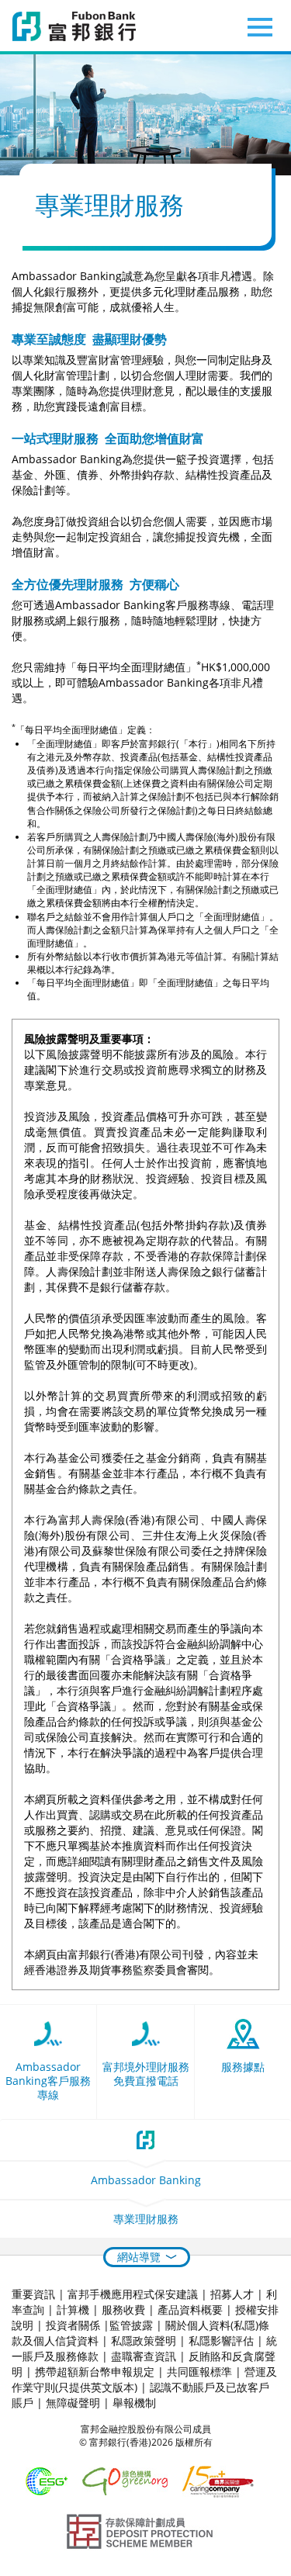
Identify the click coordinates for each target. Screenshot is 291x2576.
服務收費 (123, 2309)
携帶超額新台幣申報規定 (95, 2372)
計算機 (73, 2309)
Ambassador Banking (146, 2180)
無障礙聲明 (73, 2403)
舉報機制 (134, 2403)
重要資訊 (33, 2294)
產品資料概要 (190, 2309)
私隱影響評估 (221, 2341)
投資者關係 (73, 2325)
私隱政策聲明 (144, 2341)
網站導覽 (139, 2257)
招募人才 (232, 2294)
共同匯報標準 (199, 2372)
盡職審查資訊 (144, 2356)
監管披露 (131, 2325)
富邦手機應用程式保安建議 (133, 2294)
